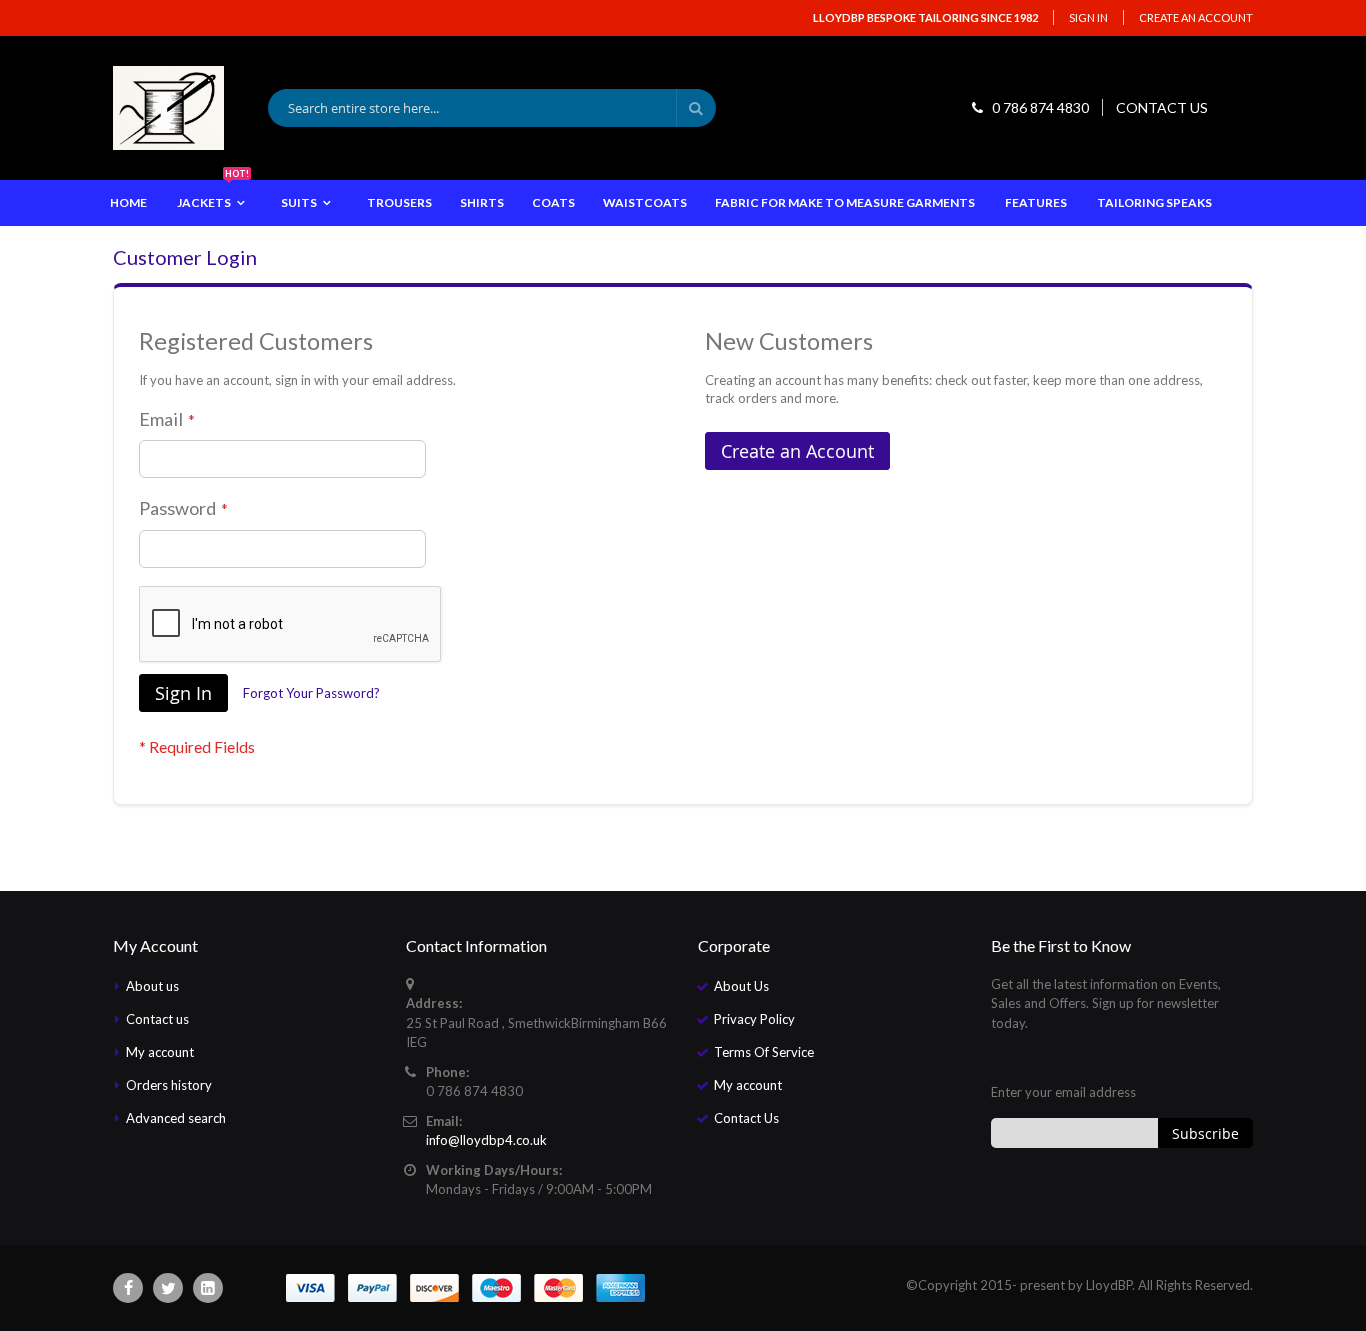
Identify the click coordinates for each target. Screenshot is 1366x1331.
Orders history (169, 1085)
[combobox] (492, 108)
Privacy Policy (754, 1019)
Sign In (1088, 17)
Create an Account (1196, 17)
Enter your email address (1063, 1092)
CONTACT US (1162, 107)
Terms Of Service (764, 1052)
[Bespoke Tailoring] (168, 108)
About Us (741, 986)
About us (152, 986)
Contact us (157, 1019)
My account (160, 1052)
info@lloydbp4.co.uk (486, 1140)
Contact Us (746, 1118)
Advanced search (176, 1118)
